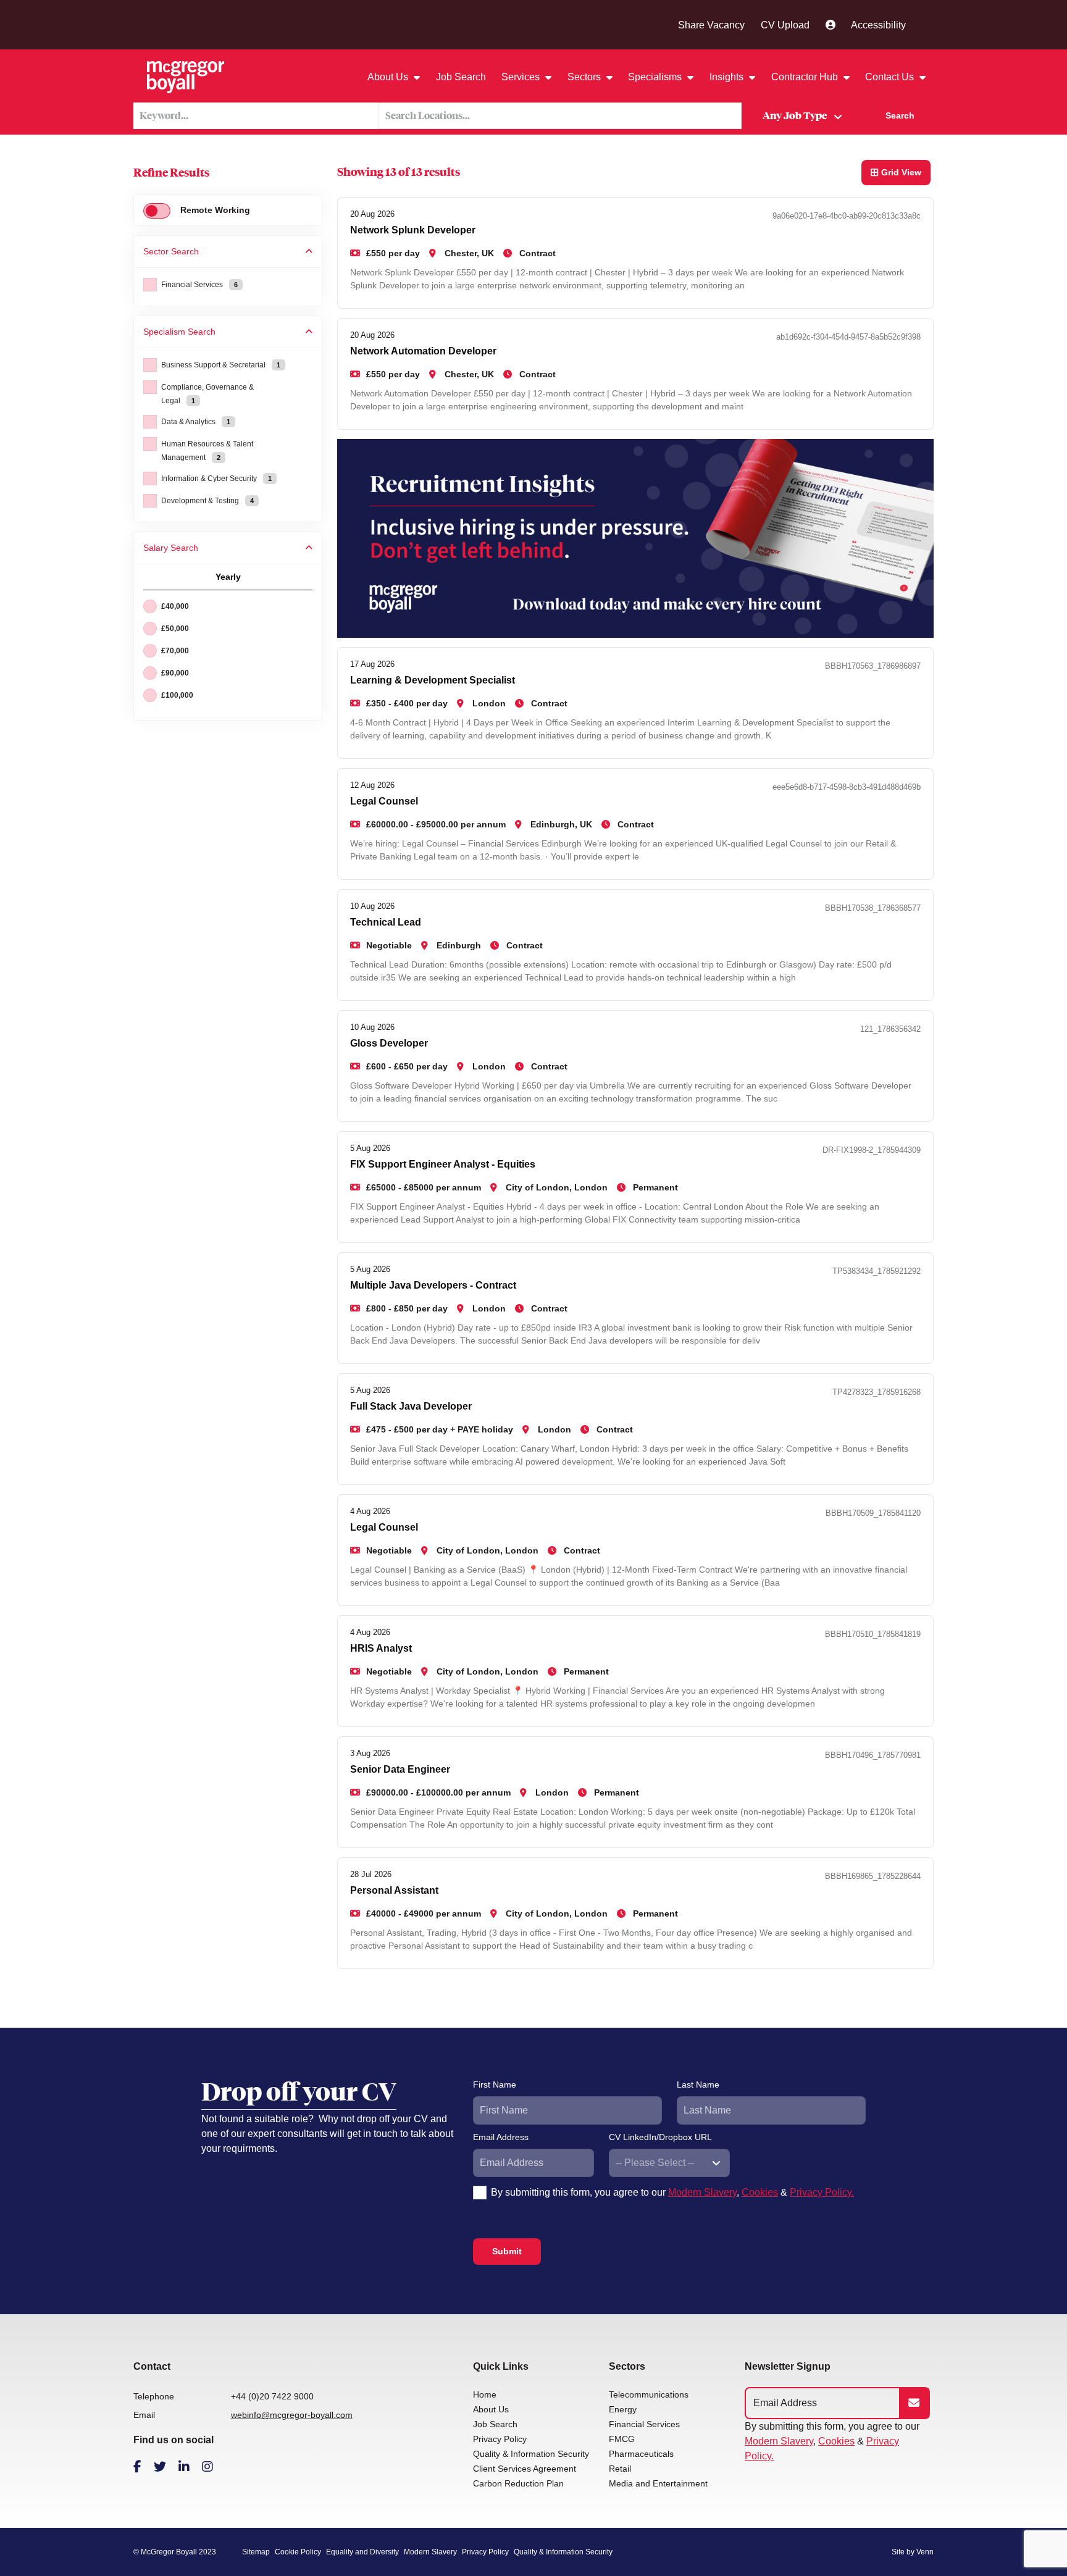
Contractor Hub (806, 77)
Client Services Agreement (525, 2469)
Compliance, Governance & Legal (207, 394)
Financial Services (199, 285)
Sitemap (256, 2552)
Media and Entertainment (658, 2483)
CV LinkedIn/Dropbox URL (660, 2137)
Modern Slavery (702, 2192)
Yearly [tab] (228, 577)
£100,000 (177, 695)
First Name (495, 2085)
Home (485, 2394)
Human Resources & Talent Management (207, 451)
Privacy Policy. (822, 2192)
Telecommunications (649, 2394)
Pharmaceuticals (641, 2454)
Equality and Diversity (362, 2552)
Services (522, 77)
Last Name (698, 2085)
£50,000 (175, 629)
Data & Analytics (196, 422)
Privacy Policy (500, 2439)
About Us (389, 77)
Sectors (585, 77)
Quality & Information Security (531, 2454)
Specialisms (656, 77)
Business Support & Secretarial (221, 365)
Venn (925, 2552)
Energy (623, 2409)
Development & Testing (207, 501)
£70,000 (175, 651)
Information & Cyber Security (216, 479)
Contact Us (891, 77)
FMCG (622, 2439)
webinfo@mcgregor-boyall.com (292, 2415)
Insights (728, 77)
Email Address (501, 2137)
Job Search (461, 77)
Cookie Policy (298, 2552)
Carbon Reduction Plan (518, 2483)
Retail (620, 2469)
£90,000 (175, 673)
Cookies (760, 2192)
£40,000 (175, 606)
